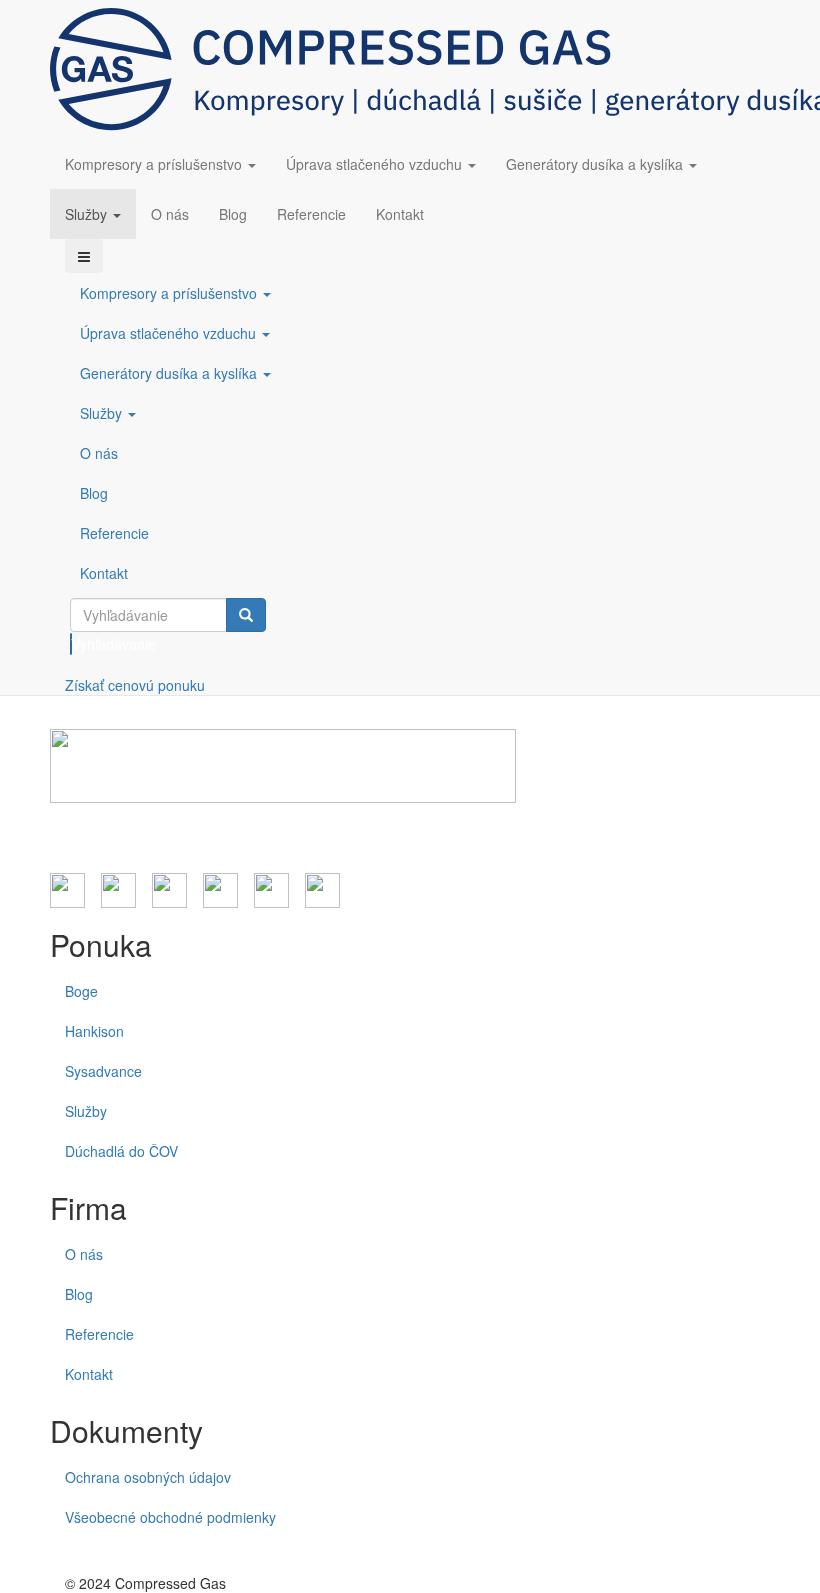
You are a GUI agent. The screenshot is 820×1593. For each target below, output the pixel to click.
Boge (81, 991)
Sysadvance (103, 1071)
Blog (233, 214)
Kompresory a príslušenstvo (155, 164)
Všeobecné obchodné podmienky (170, 1517)
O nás (170, 214)
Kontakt (400, 214)
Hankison (94, 1031)
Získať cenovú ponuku (135, 685)
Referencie (311, 214)
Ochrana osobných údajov (148, 1477)
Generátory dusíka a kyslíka (596, 164)
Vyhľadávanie (71, 644)
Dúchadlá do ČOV (121, 1151)
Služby (88, 214)
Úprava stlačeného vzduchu (376, 164)
